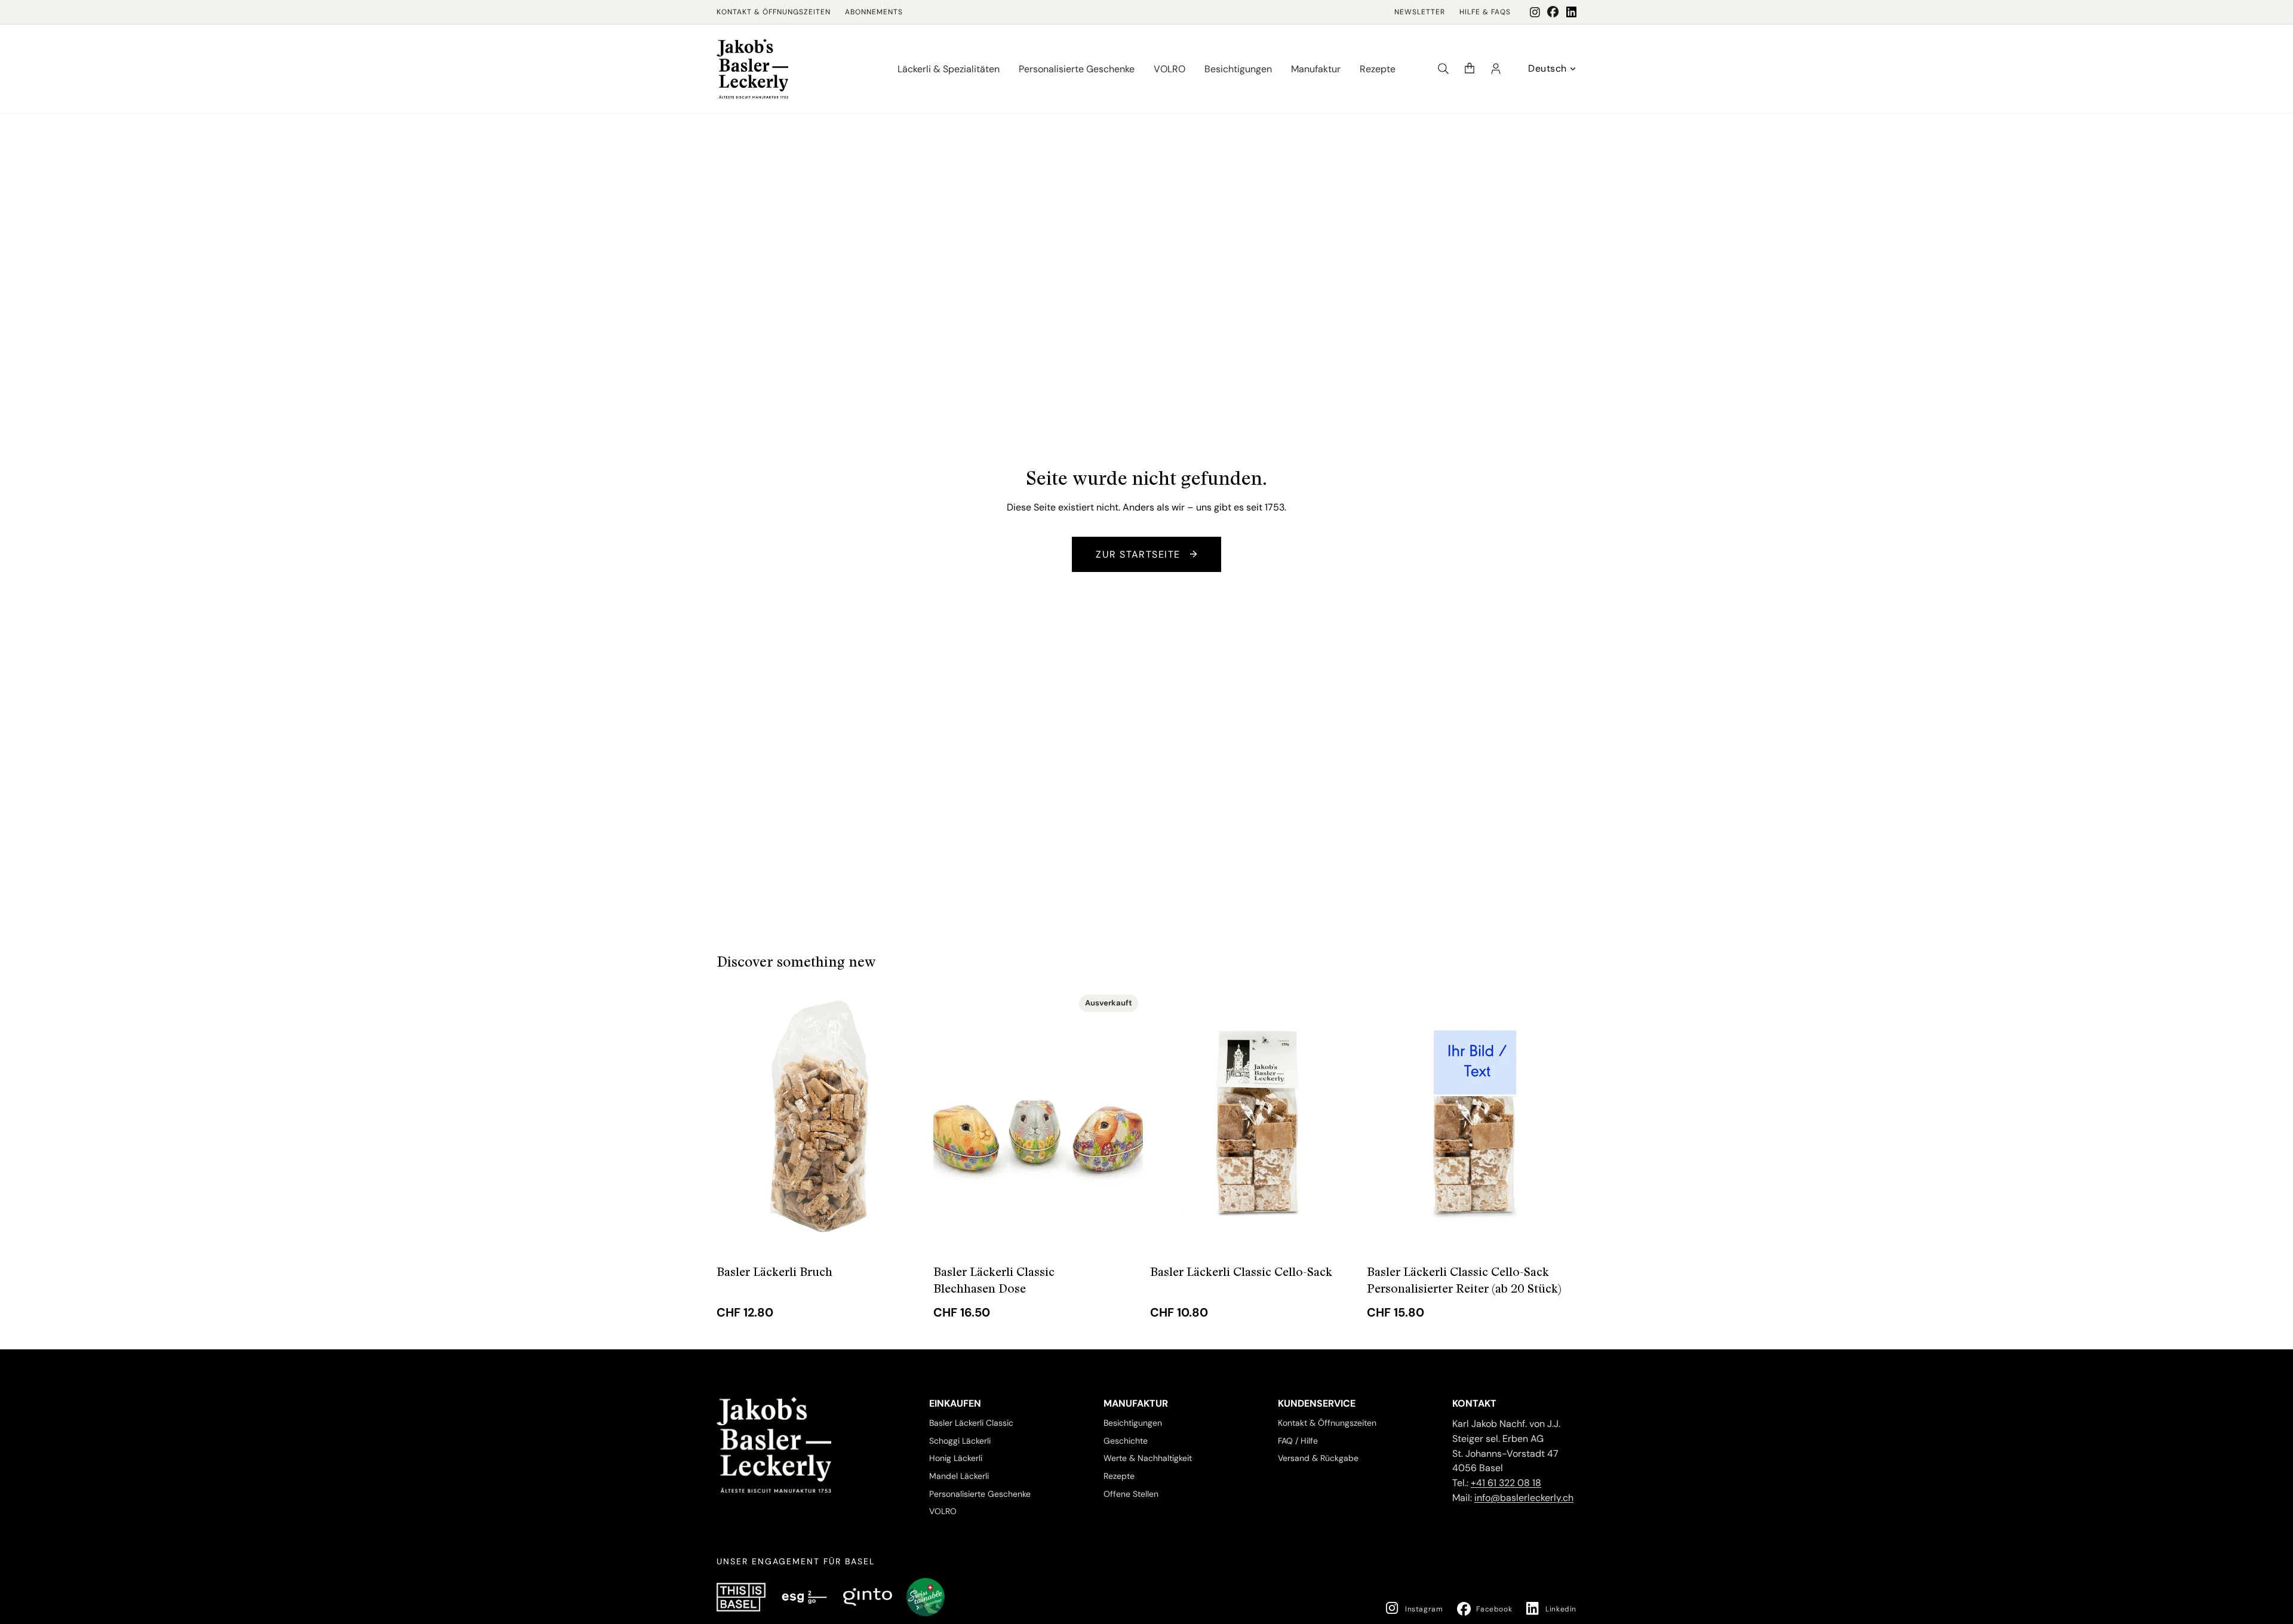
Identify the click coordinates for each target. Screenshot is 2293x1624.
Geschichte (1126, 1440)
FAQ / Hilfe (1298, 1440)
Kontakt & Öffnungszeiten (774, 12)
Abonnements (874, 12)
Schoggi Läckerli (960, 1440)
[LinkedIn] (1571, 12)
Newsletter (1420, 12)
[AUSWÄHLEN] (908, 1234)
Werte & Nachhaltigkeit (1148, 1458)
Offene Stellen (1131, 1494)
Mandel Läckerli (959, 1476)
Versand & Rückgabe (1318, 1458)
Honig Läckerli (956, 1458)
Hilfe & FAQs (1485, 12)
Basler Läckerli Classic (971, 1423)
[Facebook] (1553, 12)
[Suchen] (1443, 69)
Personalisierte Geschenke (980, 1494)
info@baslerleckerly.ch (1524, 1498)
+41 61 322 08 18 (1506, 1483)
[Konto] (1496, 69)
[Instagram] (1535, 12)
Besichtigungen (1133, 1423)
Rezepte (1119, 1476)
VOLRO (943, 1511)
